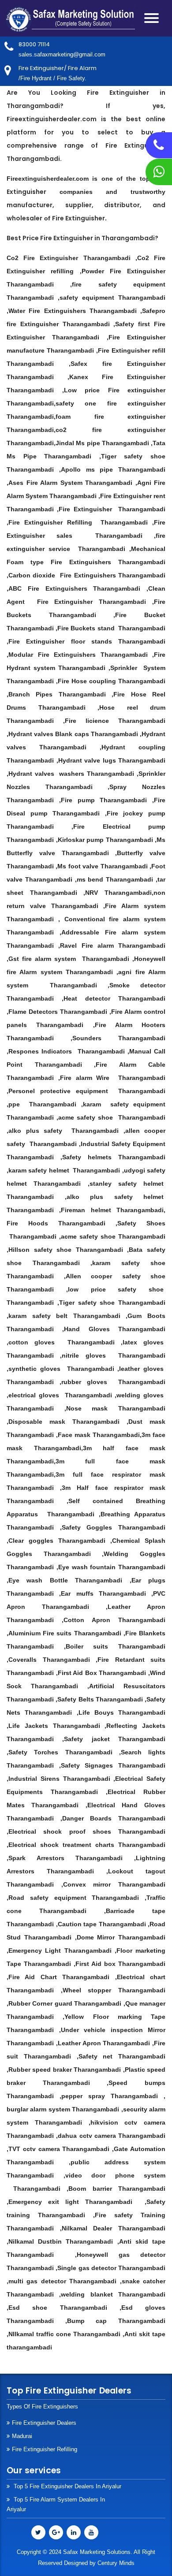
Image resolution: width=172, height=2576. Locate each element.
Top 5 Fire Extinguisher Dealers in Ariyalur (67, 2486)
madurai (22, 2436)
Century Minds (116, 2563)
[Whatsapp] (159, 174)
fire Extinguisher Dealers (44, 2423)
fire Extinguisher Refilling (45, 2449)
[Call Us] (159, 148)
